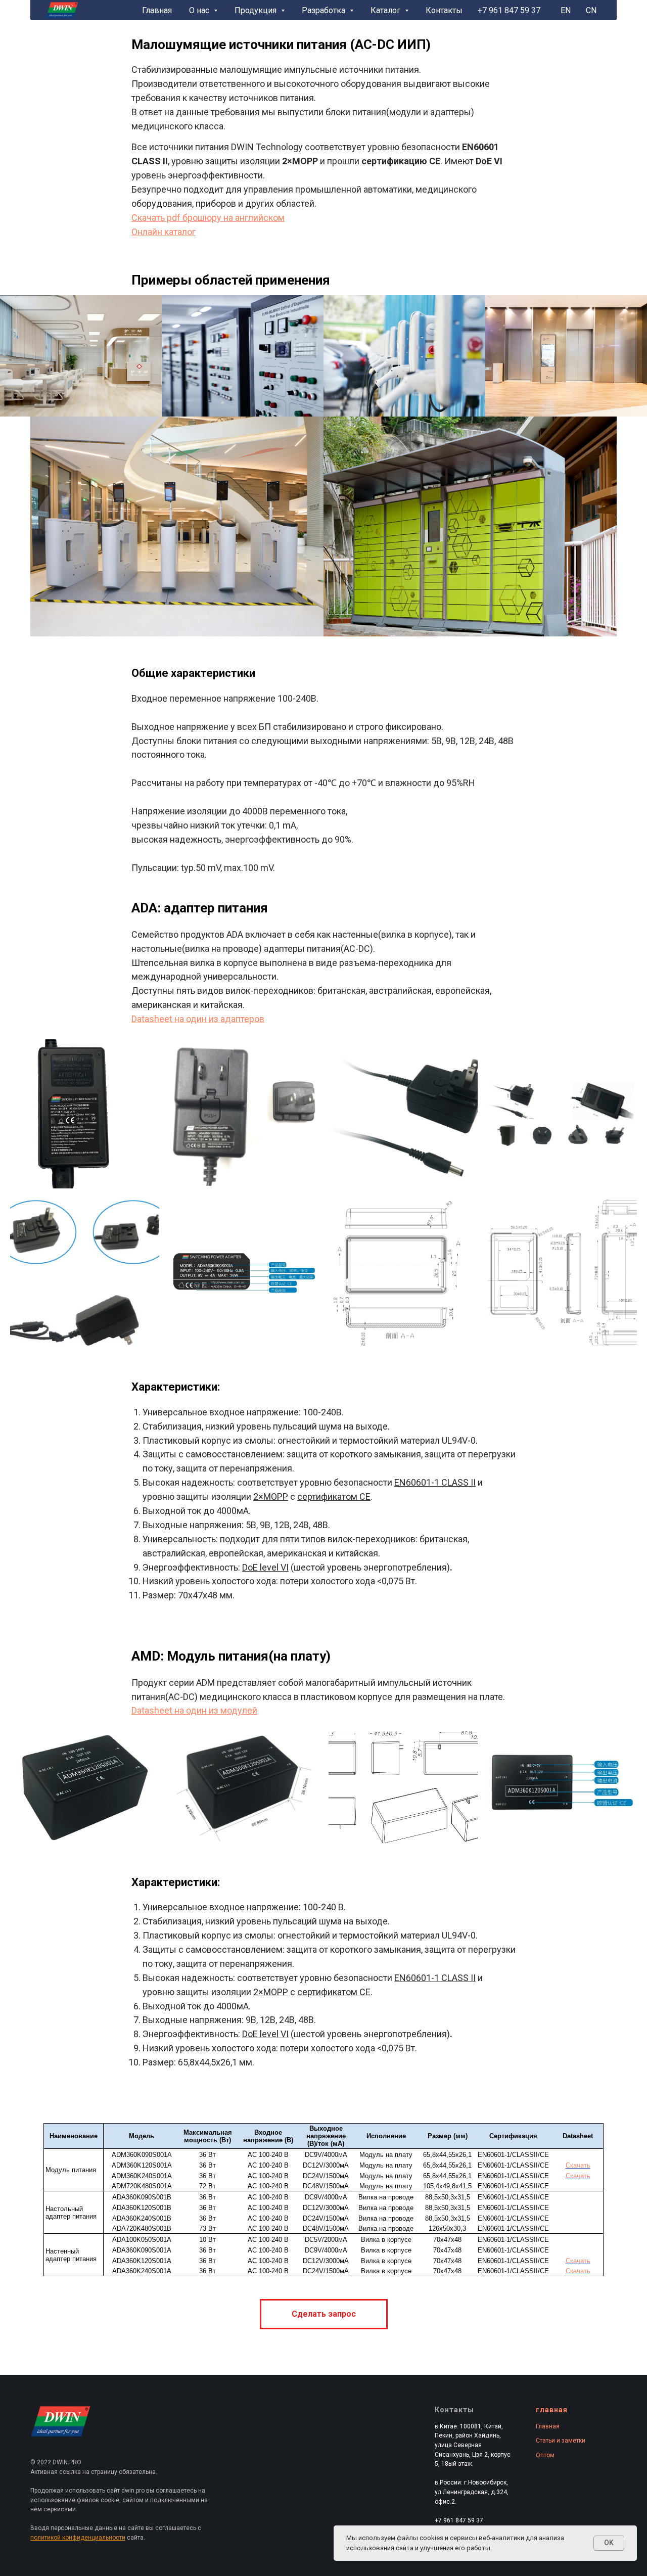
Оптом (545, 2455)
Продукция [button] (257, 10)
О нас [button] (200, 10)
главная (552, 2410)
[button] (324, 2314)
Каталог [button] (386, 10)
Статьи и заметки (561, 2441)
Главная (157, 10)
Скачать (578, 2165)
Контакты (444, 10)
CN (591, 10)
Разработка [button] (325, 10)
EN (566, 10)
